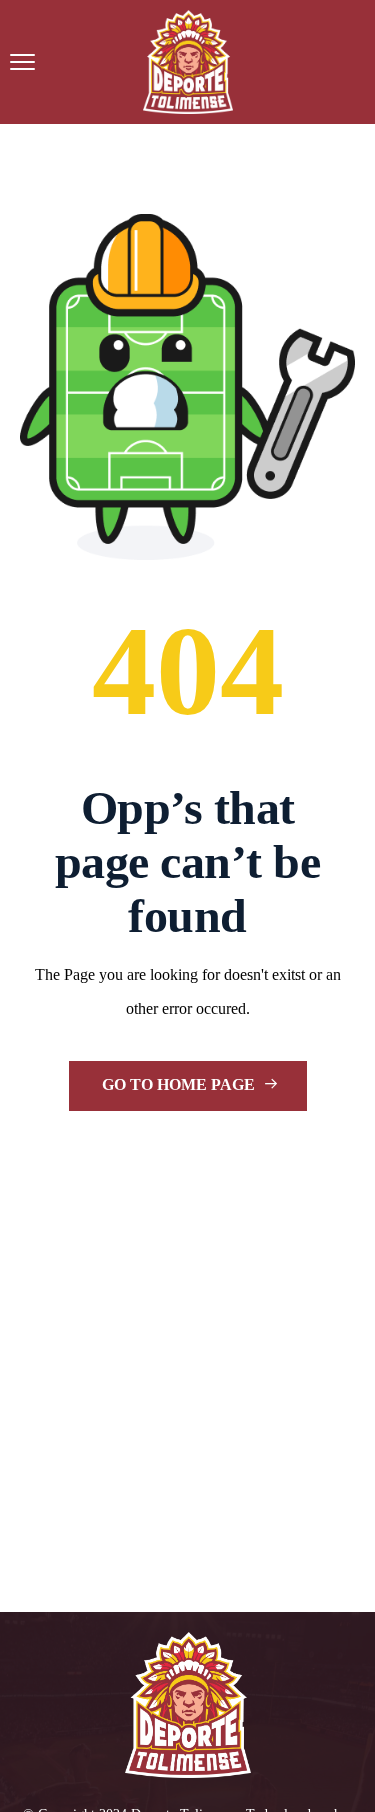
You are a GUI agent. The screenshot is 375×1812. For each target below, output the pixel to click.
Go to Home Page (180, 1084)
